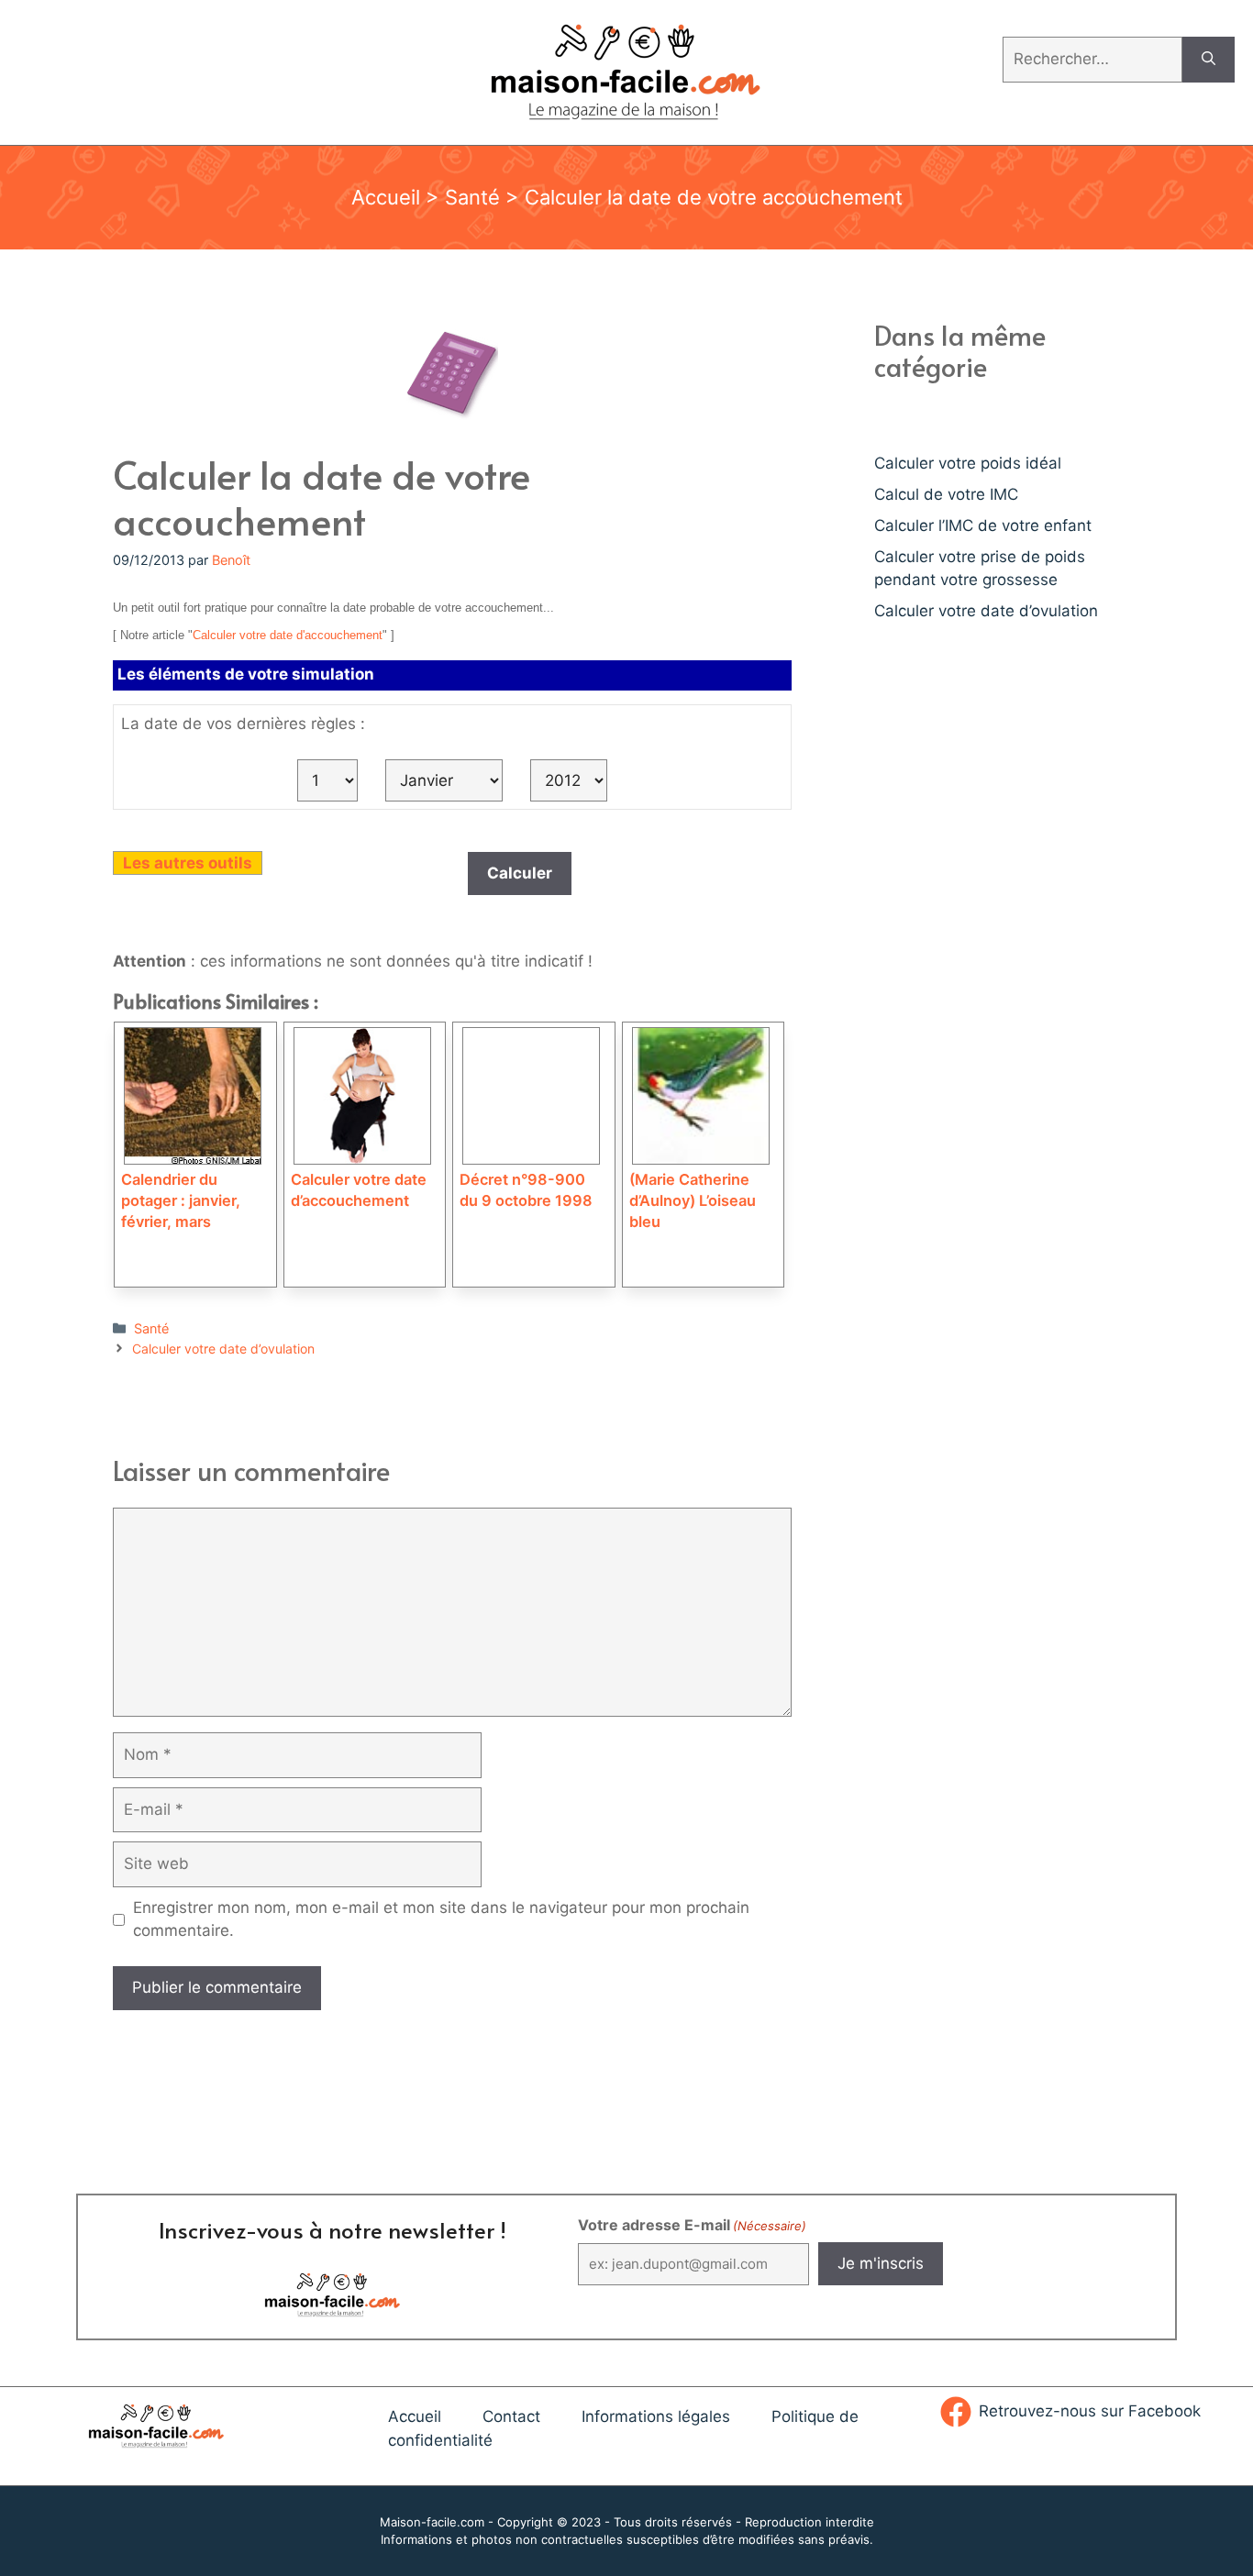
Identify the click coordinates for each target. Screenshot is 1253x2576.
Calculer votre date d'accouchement (288, 635)
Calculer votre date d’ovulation (223, 1349)
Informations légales (656, 2416)
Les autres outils (188, 863)
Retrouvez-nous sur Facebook (1090, 2411)
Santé (472, 197)
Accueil (386, 197)
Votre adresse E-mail (692, 2225)
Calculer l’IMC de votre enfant (983, 525)
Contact (511, 2416)
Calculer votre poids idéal (968, 463)
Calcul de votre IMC (946, 494)
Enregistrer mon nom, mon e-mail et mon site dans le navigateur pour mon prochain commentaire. (441, 1919)
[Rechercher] (1209, 60)
